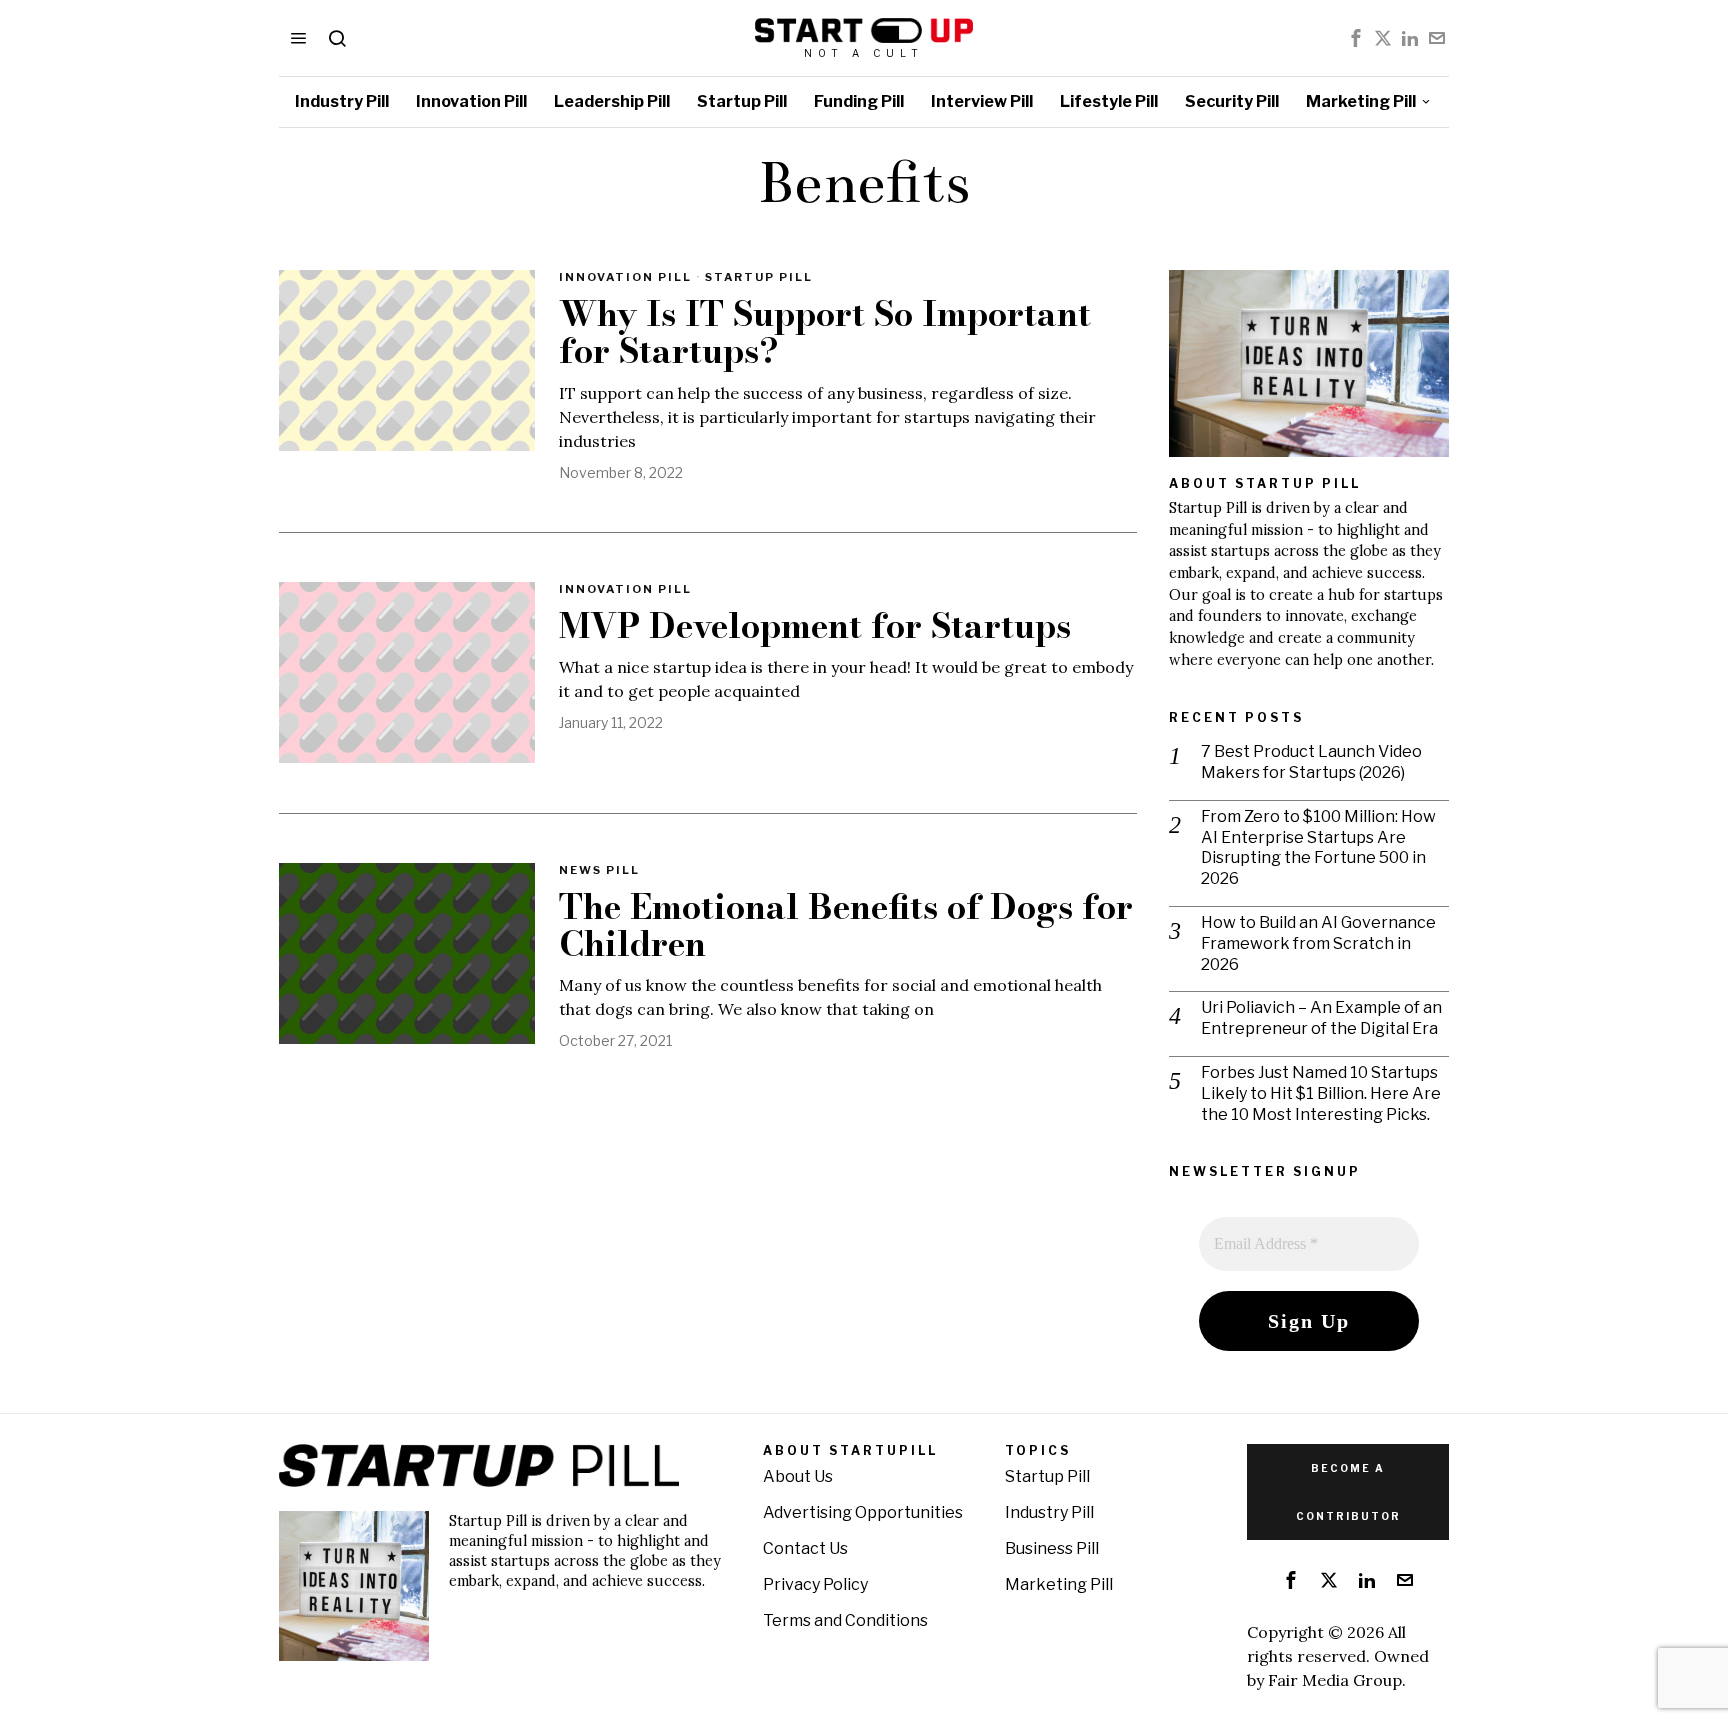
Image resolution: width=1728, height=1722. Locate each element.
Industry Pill (1049, 1512)
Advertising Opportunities (863, 1512)
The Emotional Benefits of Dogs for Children (846, 926)
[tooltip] (1356, 38)
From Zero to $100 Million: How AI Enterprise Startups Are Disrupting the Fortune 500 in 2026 (1318, 847)
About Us (798, 1476)
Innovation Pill (625, 277)
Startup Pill (759, 277)
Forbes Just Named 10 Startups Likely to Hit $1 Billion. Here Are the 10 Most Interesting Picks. (1321, 1093)
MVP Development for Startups (815, 626)
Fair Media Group (1335, 1680)
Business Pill (1052, 1548)
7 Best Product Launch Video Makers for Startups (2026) (1311, 762)
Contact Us (805, 1548)
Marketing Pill (1059, 1584)
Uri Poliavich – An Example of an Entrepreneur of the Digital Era (1321, 1018)
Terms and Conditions (845, 1620)
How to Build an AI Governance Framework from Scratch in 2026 (1318, 943)
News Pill (599, 870)
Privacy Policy (815, 1584)
